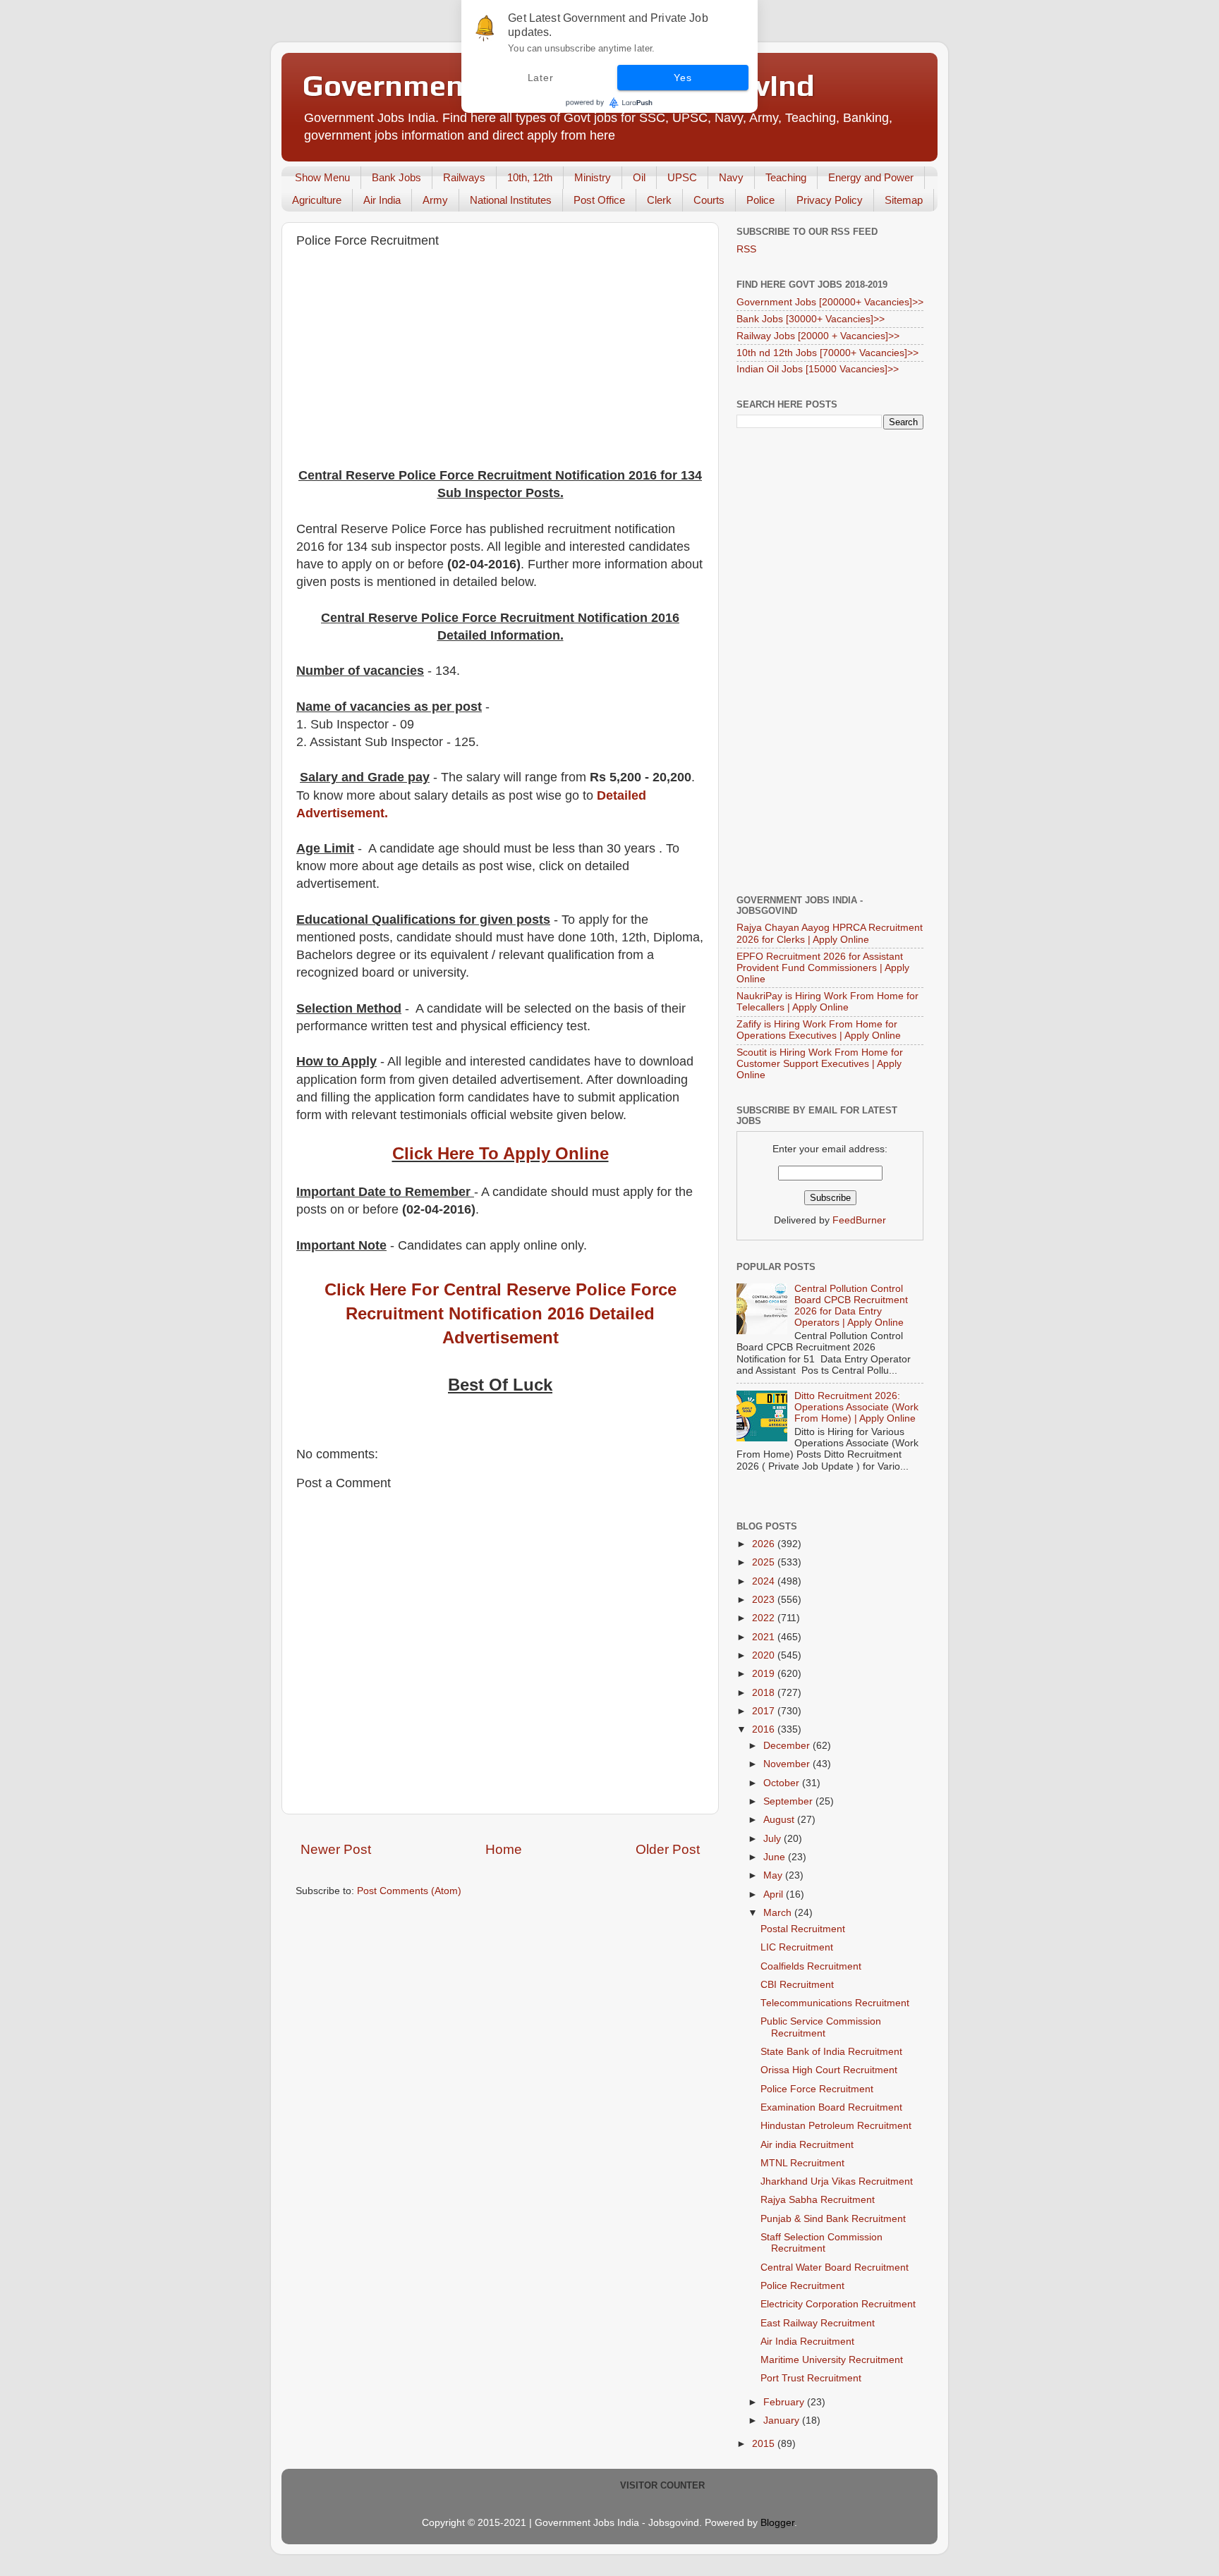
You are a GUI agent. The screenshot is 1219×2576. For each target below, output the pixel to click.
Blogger (777, 2523)
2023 (765, 1600)
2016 (765, 1729)
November (788, 1764)
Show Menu (322, 177)
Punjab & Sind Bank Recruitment (833, 2219)
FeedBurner (859, 1220)
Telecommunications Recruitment (835, 2003)
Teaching (786, 177)
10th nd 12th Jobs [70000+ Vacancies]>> (827, 353)
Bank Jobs (396, 177)
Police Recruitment (802, 2286)
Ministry (593, 177)
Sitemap (904, 200)
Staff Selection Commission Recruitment (821, 2243)
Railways (464, 177)
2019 (765, 1674)
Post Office (599, 200)
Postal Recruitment (803, 1929)
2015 (765, 2444)
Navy (731, 177)
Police (760, 200)
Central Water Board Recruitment (835, 2267)
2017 (765, 1711)
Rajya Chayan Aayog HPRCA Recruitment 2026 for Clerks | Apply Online (830, 933)
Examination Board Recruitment (831, 2107)
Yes (683, 78)
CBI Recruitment (797, 1985)
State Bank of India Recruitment (831, 2052)
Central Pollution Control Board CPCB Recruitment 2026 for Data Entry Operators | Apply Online (851, 1306)
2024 (765, 1581)
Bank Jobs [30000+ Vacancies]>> (811, 319)
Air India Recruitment (807, 2342)
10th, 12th (530, 177)
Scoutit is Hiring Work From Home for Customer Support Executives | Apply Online (820, 1064)
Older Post (668, 1849)
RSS (746, 249)
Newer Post (336, 1849)
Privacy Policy (830, 200)
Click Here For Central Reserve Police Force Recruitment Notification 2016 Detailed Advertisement (501, 1313)
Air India (382, 200)
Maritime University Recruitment (832, 2360)
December (788, 1746)
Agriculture (317, 200)
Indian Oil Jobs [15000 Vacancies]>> (818, 369)
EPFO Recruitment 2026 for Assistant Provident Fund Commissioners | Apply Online (823, 968)
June (776, 1857)
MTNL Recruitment (802, 2163)
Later (541, 78)
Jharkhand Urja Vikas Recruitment (837, 2181)
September (789, 1801)
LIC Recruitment (797, 1947)
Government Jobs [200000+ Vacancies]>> (830, 302)
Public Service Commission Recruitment (821, 2027)
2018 (765, 1693)
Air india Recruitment (807, 2145)
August (780, 1820)
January (783, 2421)
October (783, 1783)
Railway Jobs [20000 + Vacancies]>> (818, 336)
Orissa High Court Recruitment (829, 2070)
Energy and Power (871, 177)
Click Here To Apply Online (501, 1153)
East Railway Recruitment (818, 2323)
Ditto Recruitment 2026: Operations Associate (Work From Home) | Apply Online (856, 1407)
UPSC (682, 177)
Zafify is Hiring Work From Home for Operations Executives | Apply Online (819, 1030)
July (774, 1839)
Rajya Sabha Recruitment (818, 2200)
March (779, 1913)
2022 (765, 1618)
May (774, 1875)
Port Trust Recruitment (811, 2378)
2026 (765, 1544)
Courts (709, 200)
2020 (765, 1655)
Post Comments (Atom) (409, 1891)
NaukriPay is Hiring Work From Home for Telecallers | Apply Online (827, 1002)
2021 (765, 1637)
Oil (639, 177)
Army (435, 200)
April (775, 1894)
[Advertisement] (500, 361)
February (785, 2402)
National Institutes (511, 200)
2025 (765, 1562)
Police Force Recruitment (817, 2089)
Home (504, 1849)
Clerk (659, 200)
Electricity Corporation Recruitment (838, 2304)
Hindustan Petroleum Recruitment (836, 2126)
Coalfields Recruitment (811, 1966)
